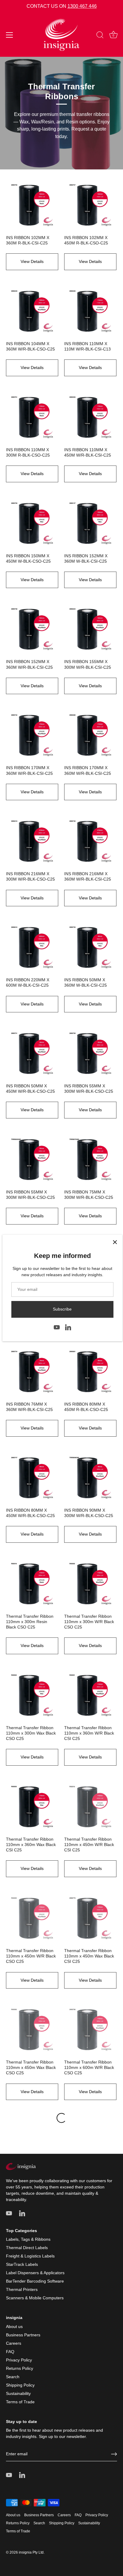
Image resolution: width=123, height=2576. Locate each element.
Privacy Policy (19, 2360)
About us (14, 2326)
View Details (32, 261)
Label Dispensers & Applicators (35, 2273)
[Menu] (10, 35)
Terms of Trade (20, 2402)
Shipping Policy (20, 2385)
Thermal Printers (22, 2289)
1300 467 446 (82, 6)
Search (13, 2377)
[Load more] (61, 2118)
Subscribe (62, 1309)
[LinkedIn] (68, 1327)
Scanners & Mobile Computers (35, 2298)
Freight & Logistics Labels (30, 2256)
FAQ (10, 2352)
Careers (14, 2343)
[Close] (115, 1242)
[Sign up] (114, 2454)
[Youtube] (57, 1327)
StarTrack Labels (22, 2264)
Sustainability (18, 2393)
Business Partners (23, 2335)
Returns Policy (20, 2368)
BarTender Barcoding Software (35, 2281)
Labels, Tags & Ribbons (28, 2239)
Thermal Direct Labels (27, 2248)
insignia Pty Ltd (31, 2552)
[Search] (100, 36)
